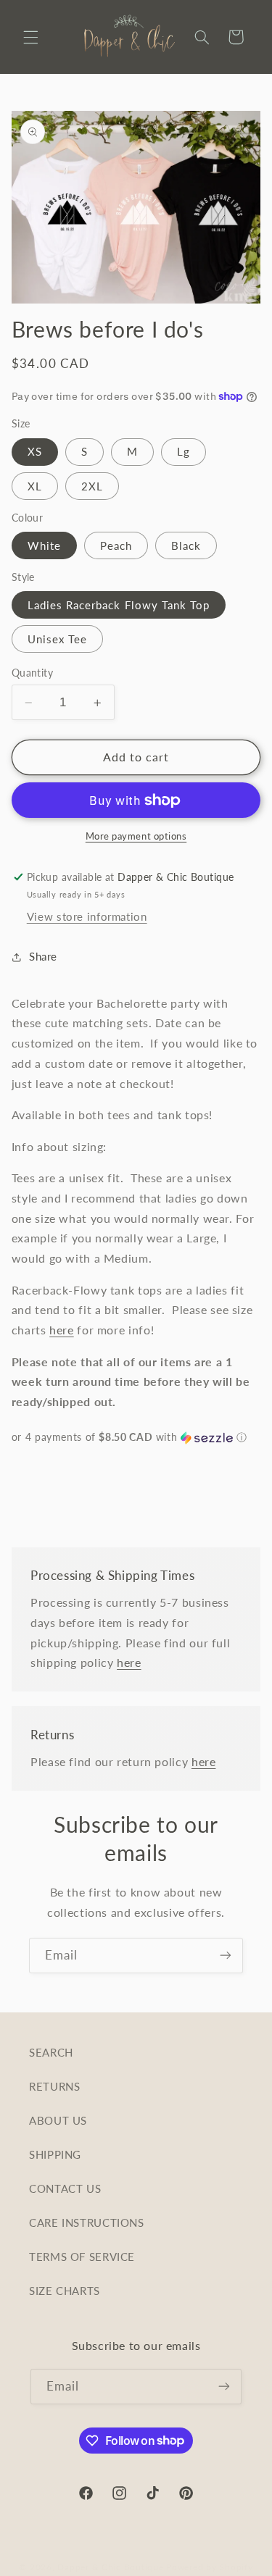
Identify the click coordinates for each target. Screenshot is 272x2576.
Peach (116, 545)
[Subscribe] (226, 1956)
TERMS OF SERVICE (82, 2257)
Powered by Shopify (209, 2567)
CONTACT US (65, 2188)
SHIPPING (55, 2154)
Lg (184, 451)
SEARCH (51, 2052)
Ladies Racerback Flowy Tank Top (119, 605)
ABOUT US (58, 2120)
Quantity (32, 673)
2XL (92, 486)
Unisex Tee (58, 639)
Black (186, 545)
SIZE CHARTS (65, 2291)
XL (35, 486)
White (44, 545)
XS (35, 451)
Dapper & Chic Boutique (110, 2567)
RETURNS (54, 2086)
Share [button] (43, 956)
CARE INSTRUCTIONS (87, 2222)
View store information (87, 916)
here (62, 1330)
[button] (30, 37)
